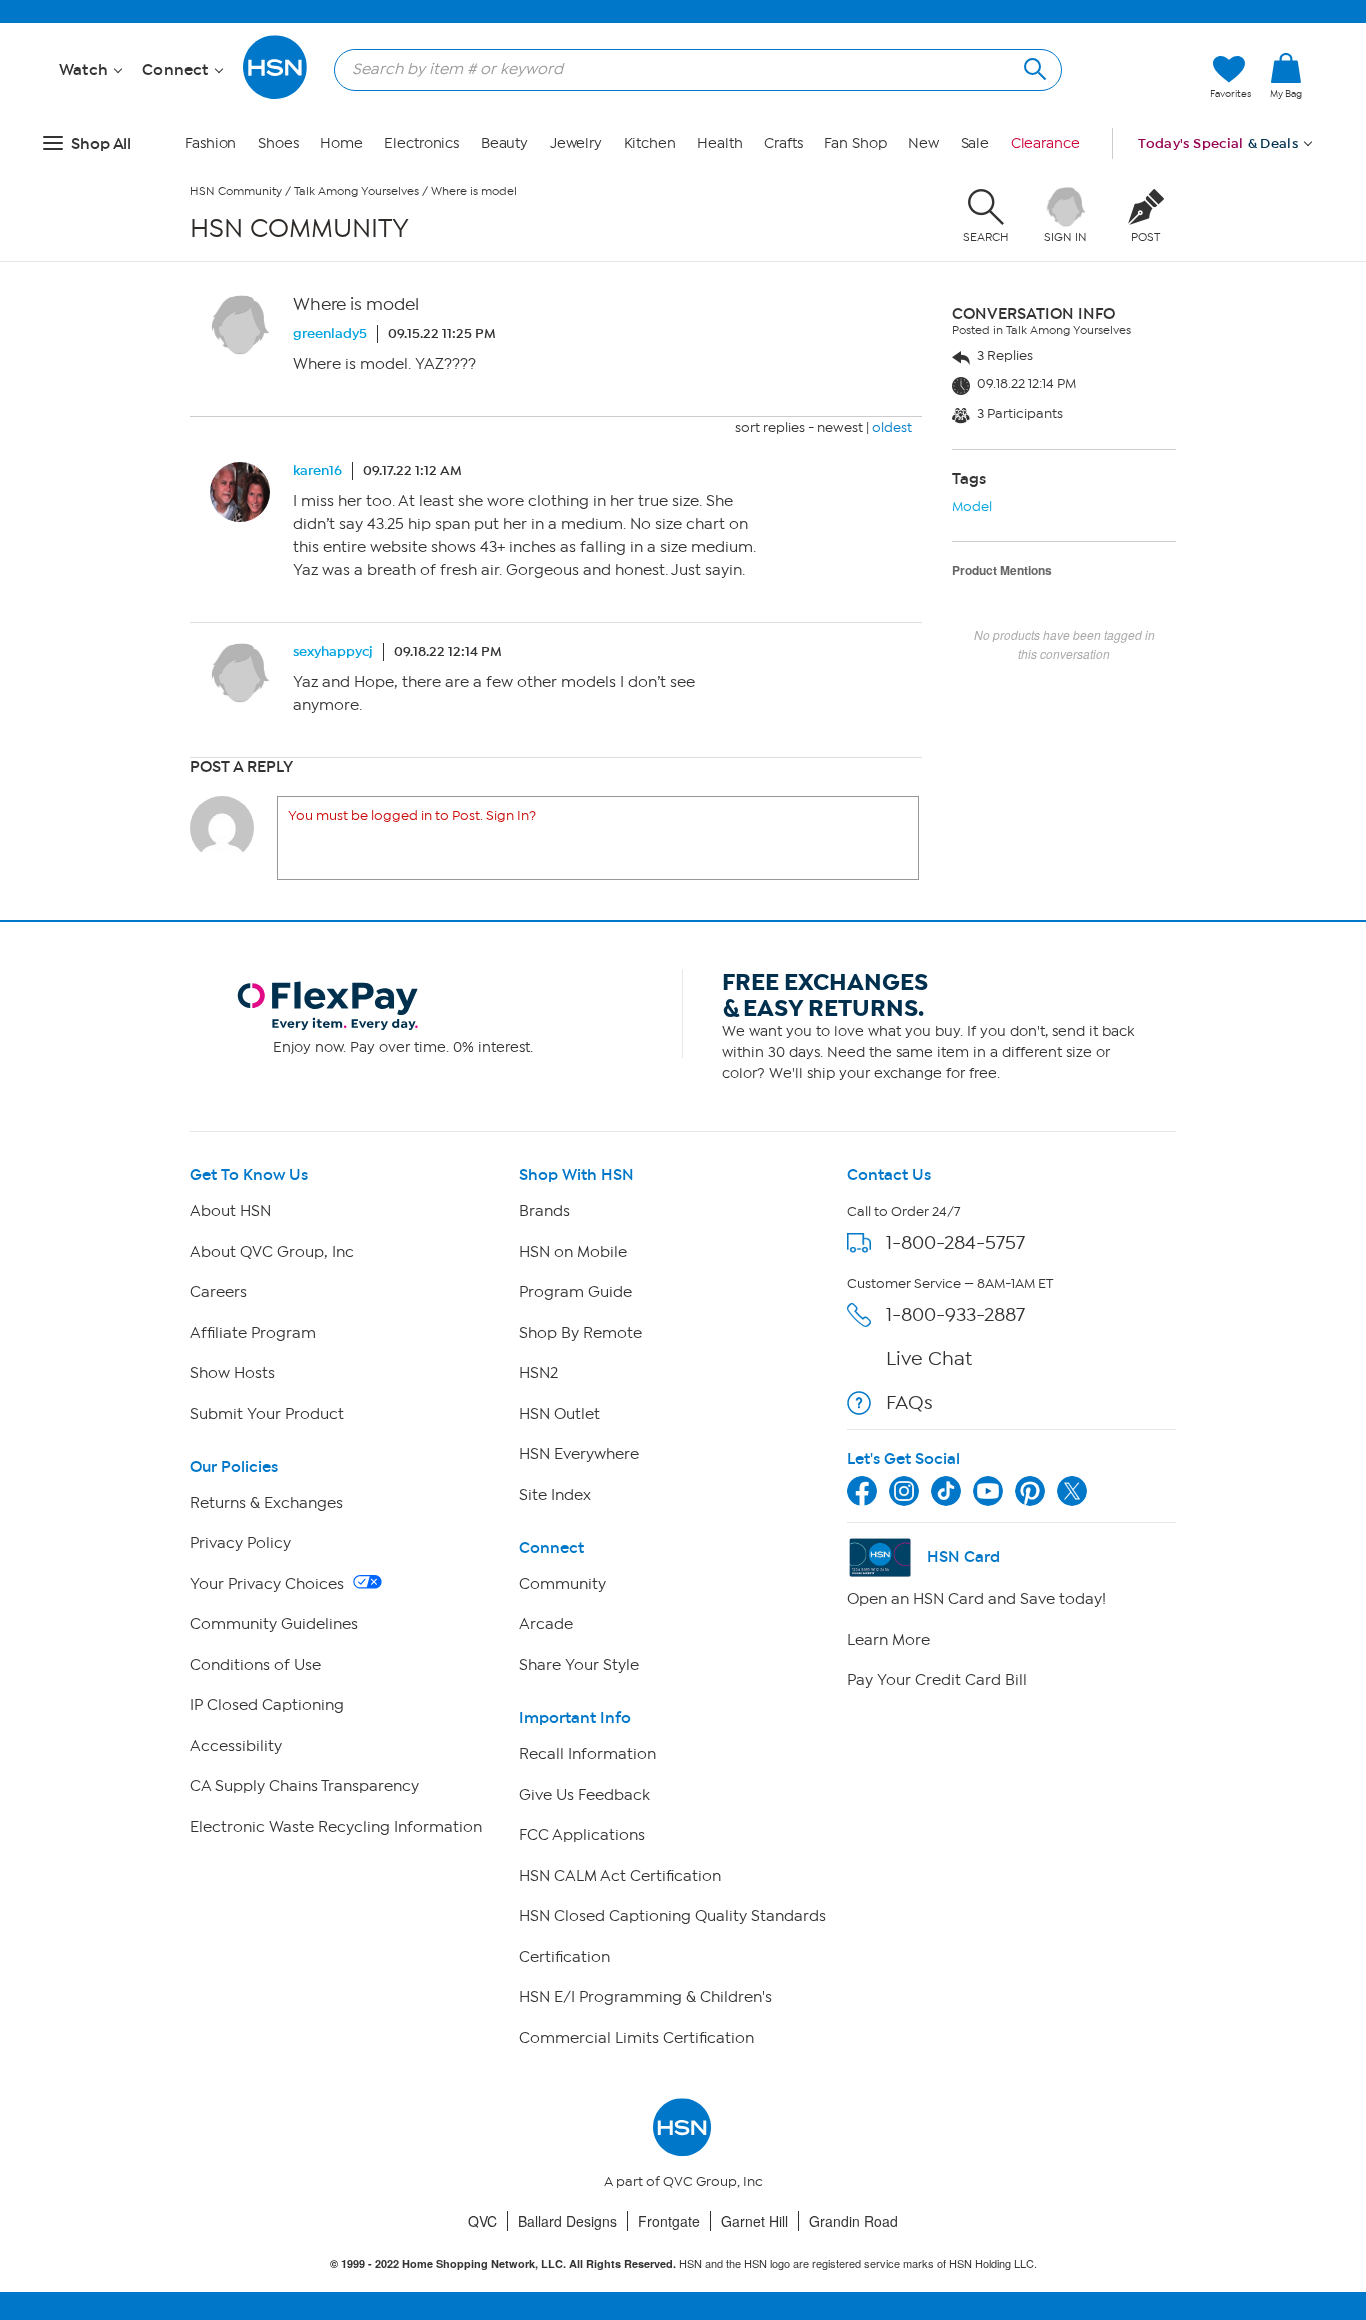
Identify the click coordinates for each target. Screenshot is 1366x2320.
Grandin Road (853, 2221)
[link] (1286, 77)
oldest (892, 427)
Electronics (421, 143)
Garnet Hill (754, 2221)
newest (840, 427)
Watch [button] (85, 70)
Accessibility (236, 1746)
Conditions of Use (255, 1665)
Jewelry (576, 143)
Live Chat (929, 1358)
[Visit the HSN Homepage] (276, 95)
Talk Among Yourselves (356, 191)
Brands (544, 1211)
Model (972, 506)
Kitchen (650, 143)
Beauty (504, 143)
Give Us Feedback (584, 1795)
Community (562, 1584)
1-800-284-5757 (955, 1242)
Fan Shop (855, 143)
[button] (1286, 109)
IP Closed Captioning (267, 1705)
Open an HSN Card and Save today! (976, 1599)
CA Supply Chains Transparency (304, 1786)
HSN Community (236, 191)
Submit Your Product (267, 1414)
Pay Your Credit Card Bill (937, 1680)
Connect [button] (177, 70)
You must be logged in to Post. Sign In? (412, 815)
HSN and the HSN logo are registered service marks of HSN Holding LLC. (683, 2263)
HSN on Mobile (573, 1252)
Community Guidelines (274, 1624)
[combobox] (690, 69)
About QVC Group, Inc (272, 1252)
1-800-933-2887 (955, 1314)
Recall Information (587, 1754)
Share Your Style (579, 1665)
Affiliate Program (253, 1333)
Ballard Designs (567, 2221)
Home (341, 143)
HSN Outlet (559, 1414)
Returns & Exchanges (266, 1503)
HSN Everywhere (579, 1454)
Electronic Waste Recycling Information (336, 1827)
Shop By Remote (580, 1333)
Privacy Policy (240, 1543)
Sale (975, 143)
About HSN (230, 1211)
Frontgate (669, 2221)
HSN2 (538, 1373)
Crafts (783, 143)
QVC (482, 2221)
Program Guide (575, 1292)
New (923, 143)
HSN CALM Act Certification (620, 1876)
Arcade (546, 1624)
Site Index (555, 1495)
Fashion (210, 143)
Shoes (278, 143)
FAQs (909, 1402)
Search (1032, 66)
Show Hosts (232, 1373)
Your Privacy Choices (269, 1584)
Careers (218, 1292)
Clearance (1045, 143)
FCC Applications (582, 1835)
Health (719, 143)
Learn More (888, 1640)
